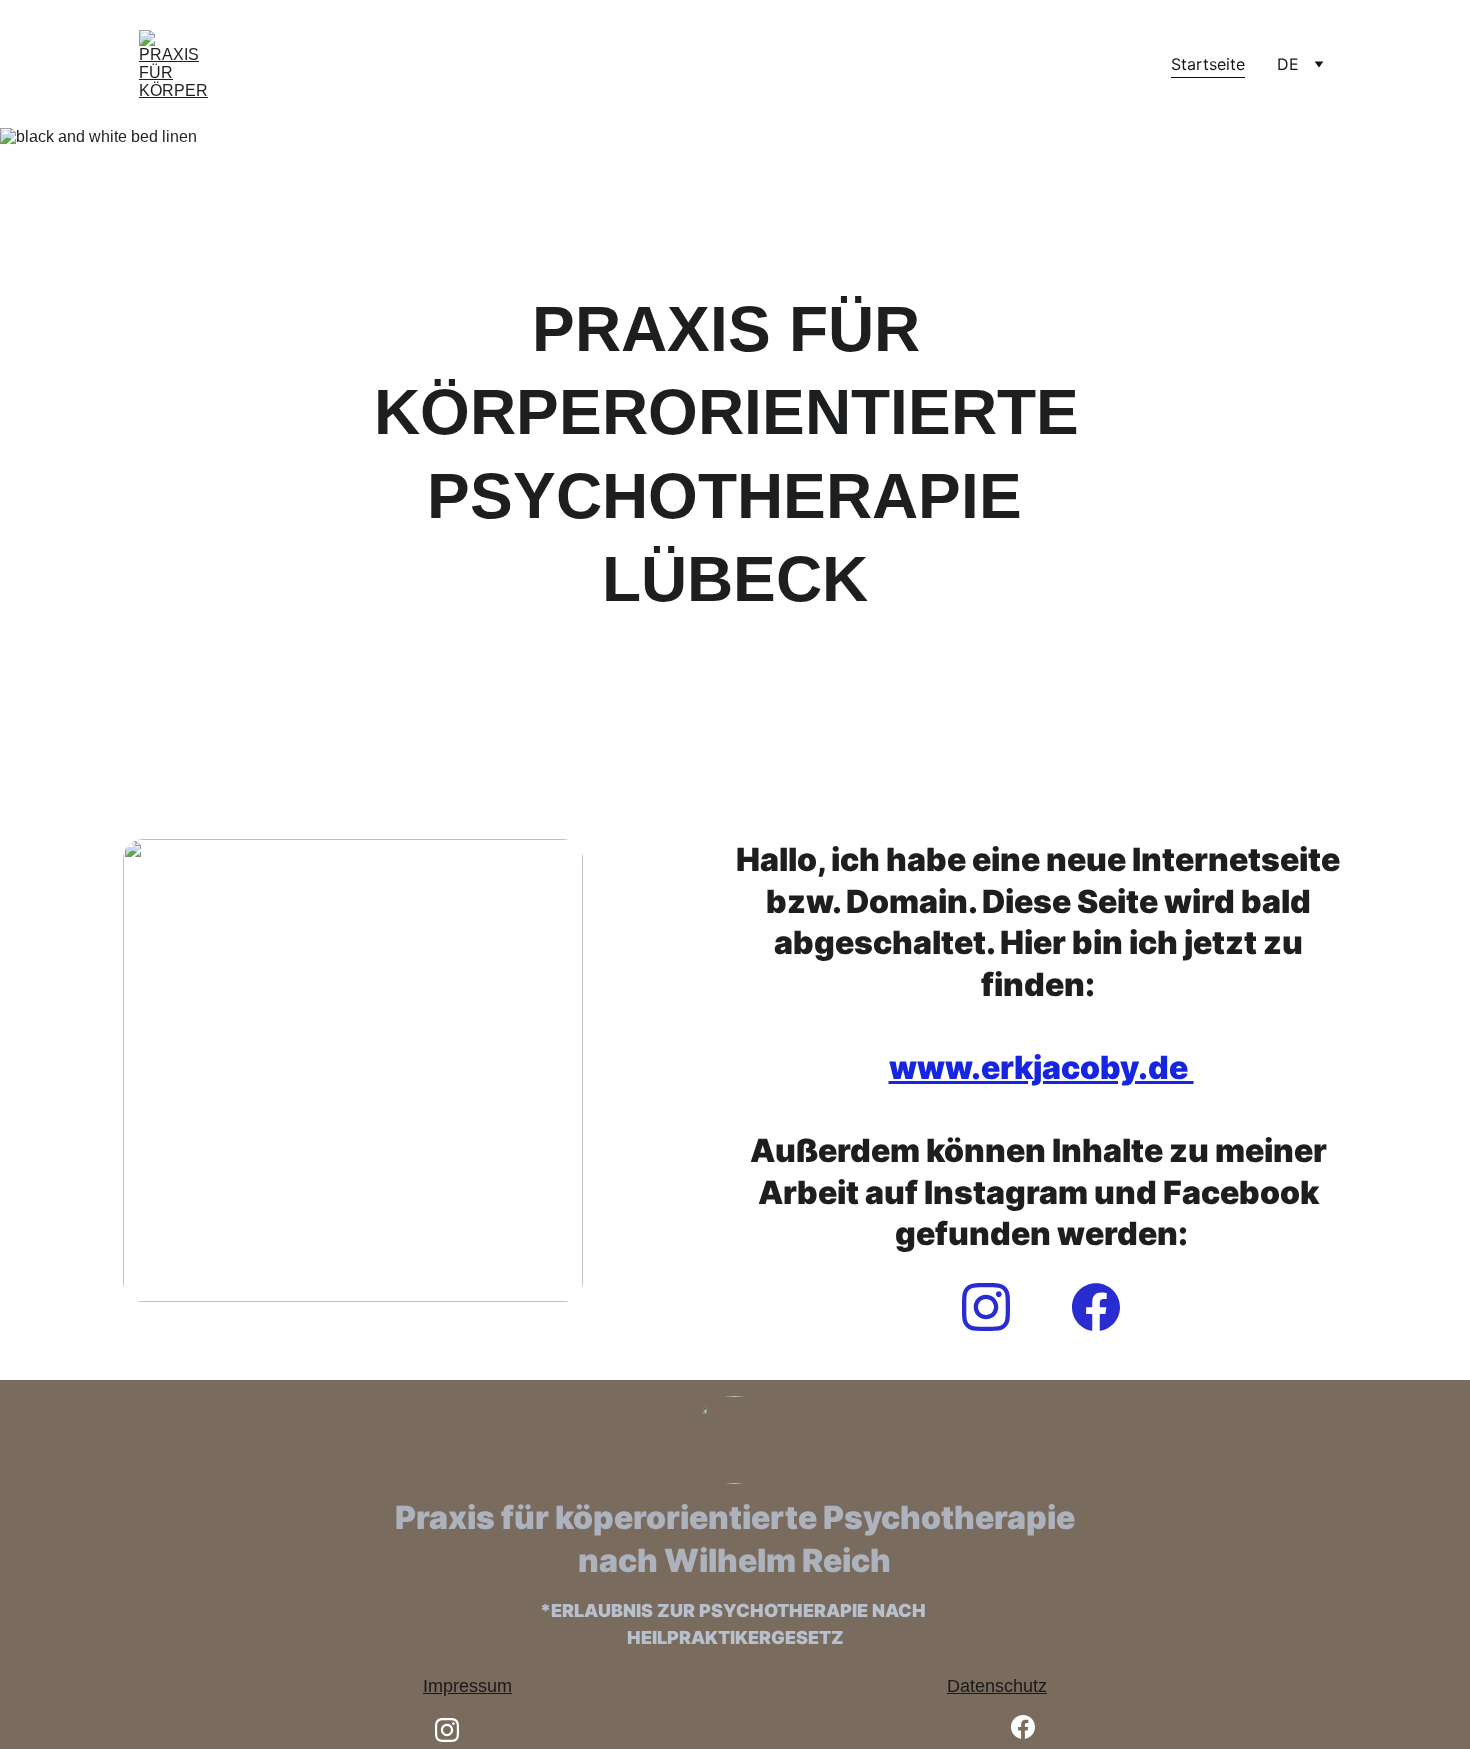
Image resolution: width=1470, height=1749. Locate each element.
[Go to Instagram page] (996, 1307)
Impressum (467, 1686)
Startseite (1208, 64)
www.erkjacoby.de (1041, 1067)
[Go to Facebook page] (1096, 1307)
